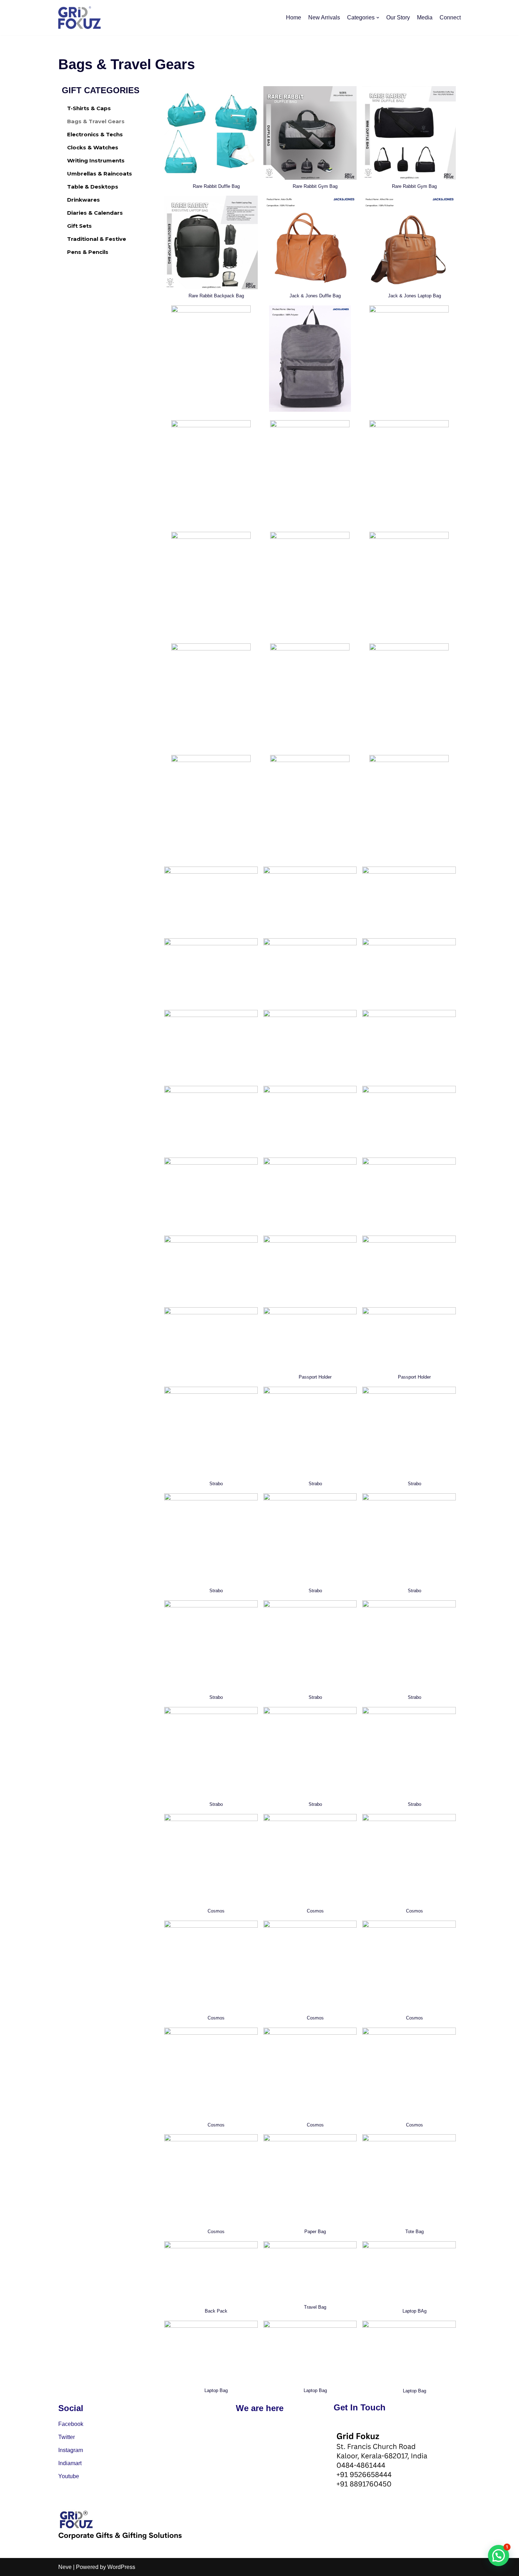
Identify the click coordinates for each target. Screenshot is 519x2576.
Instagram (71, 2450)
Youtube (69, 2476)
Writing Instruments (96, 160)
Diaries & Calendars (95, 213)
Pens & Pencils (88, 252)
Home (294, 17)
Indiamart (70, 2463)
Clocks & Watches (93, 147)
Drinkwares (83, 200)
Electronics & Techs (95, 134)
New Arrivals (324, 17)
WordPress (121, 2567)
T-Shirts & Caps (89, 108)
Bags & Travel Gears (96, 121)
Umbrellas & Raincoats (100, 174)
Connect (450, 17)
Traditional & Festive (97, 239)
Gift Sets (79, 226)
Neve (65, 2567)
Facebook (71, 2424)
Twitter (67, 2437)
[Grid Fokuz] (79, 18)
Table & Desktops (93, 187)
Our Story (398, 17)
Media (425, 17)
